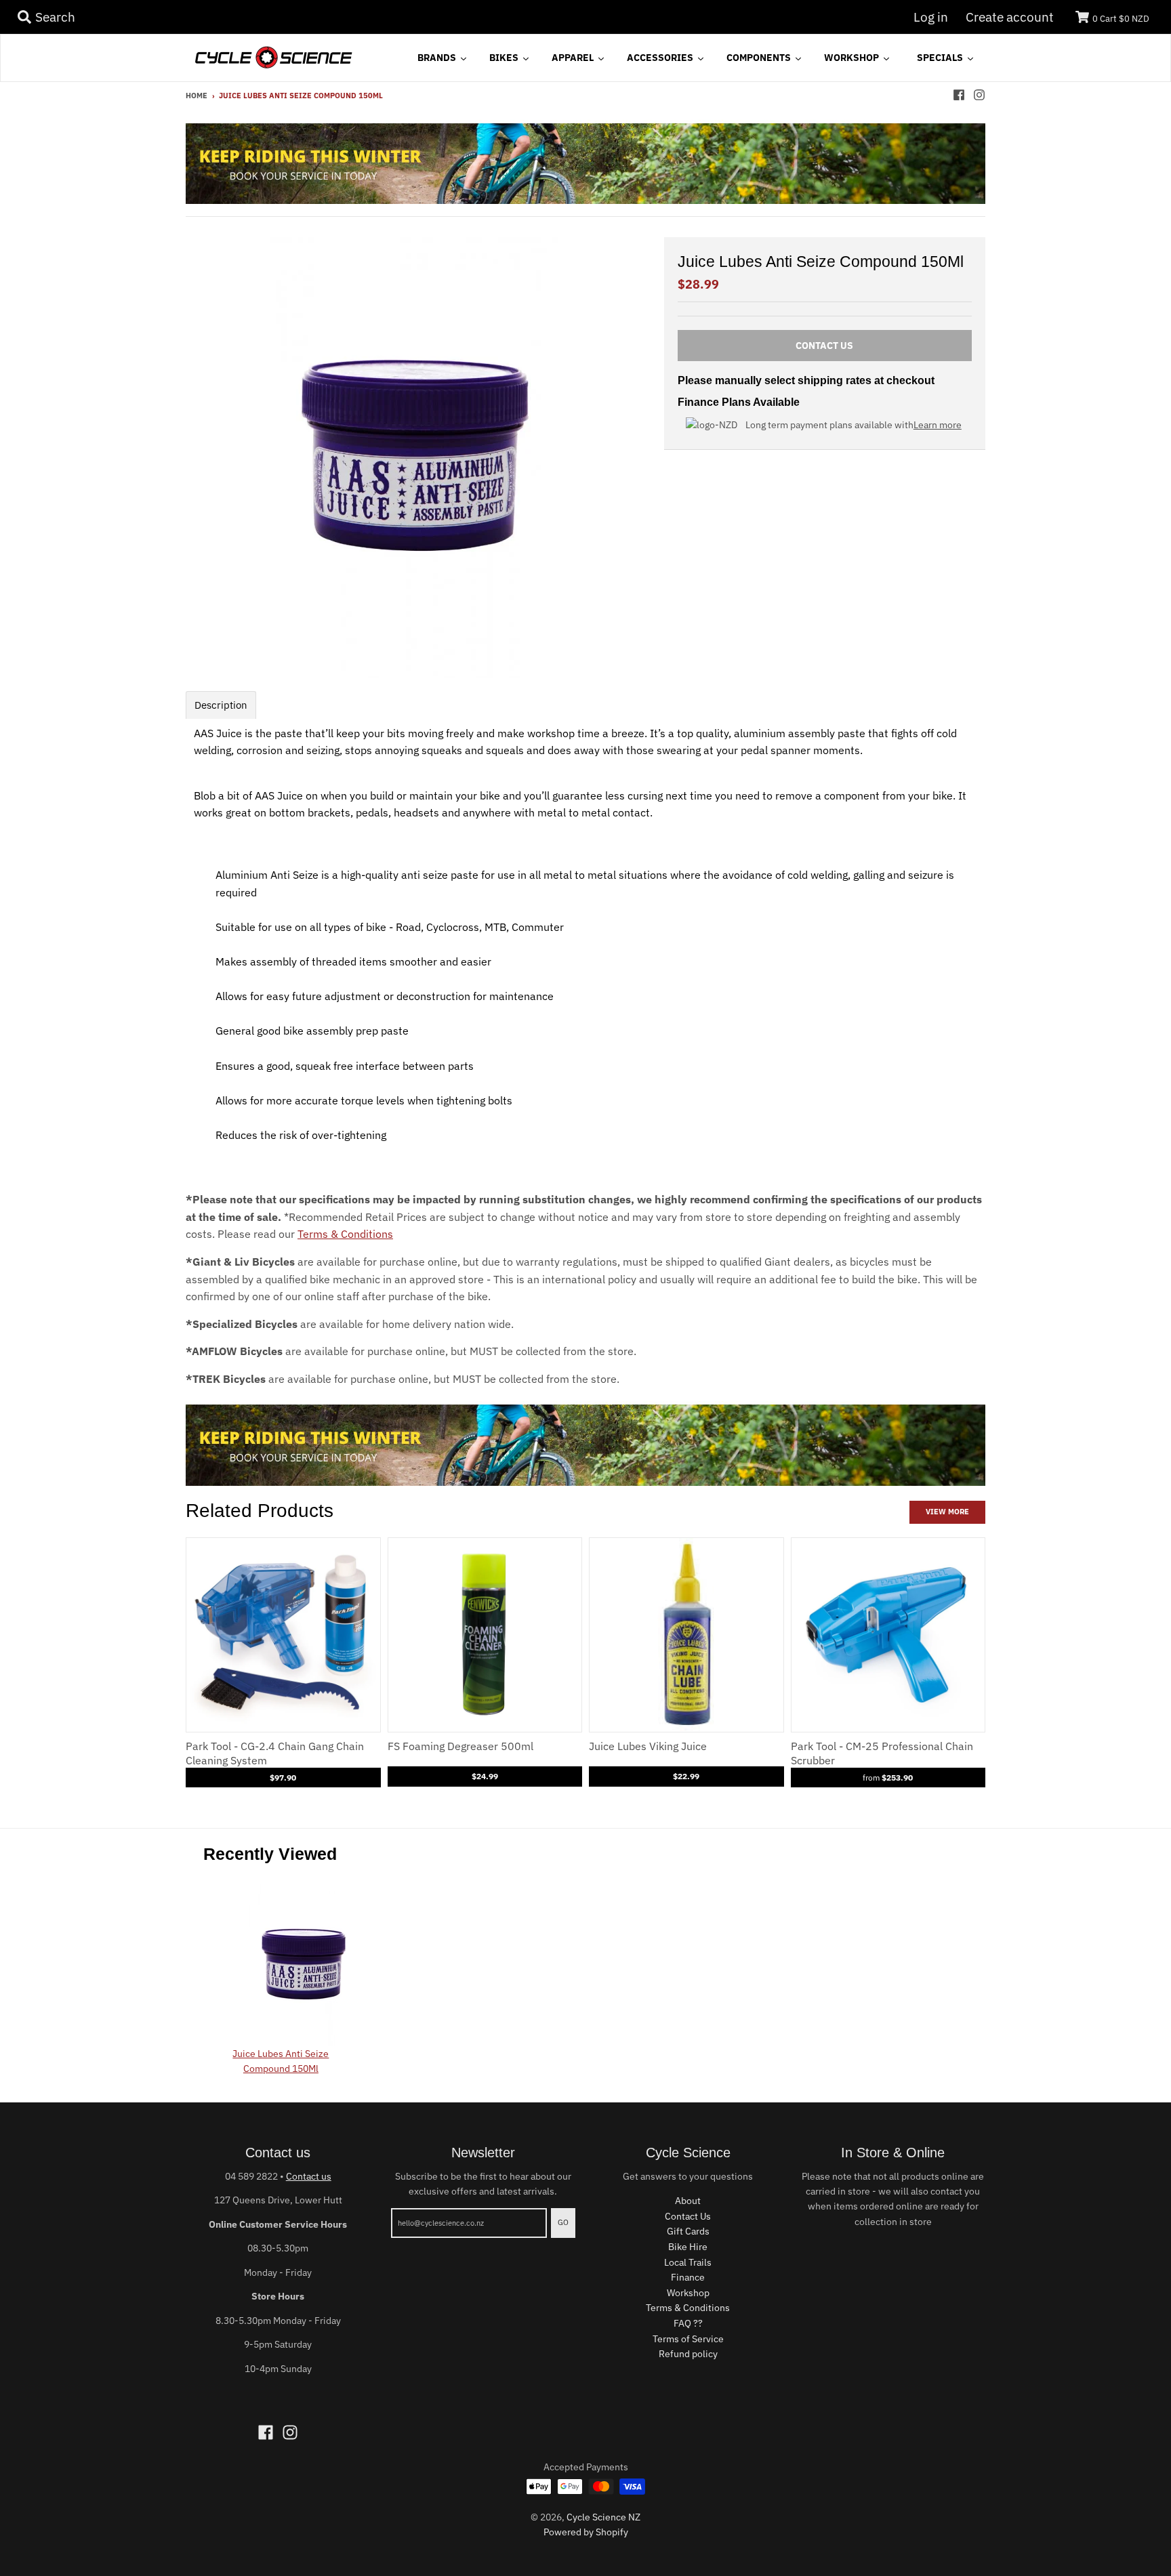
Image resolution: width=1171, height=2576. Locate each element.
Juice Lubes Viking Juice (648, 1746)
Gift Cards (688, 2231)
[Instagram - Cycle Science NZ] (979, 95)
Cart (1121, 19)
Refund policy (688, 2354)
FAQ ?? (688, 2323)
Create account (1010, 17)
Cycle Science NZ (603, 2517)
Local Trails (688, 2262)
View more (947, 1512)
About (688, 2201)
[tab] (221, 705)
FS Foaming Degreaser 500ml (460, 1746)
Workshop (688, 2293)
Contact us (309, 2176)
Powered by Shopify (586, 2532)
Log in (931, 17)
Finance (688, 2277)
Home (197, 96)
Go (563, 2222)
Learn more (938, 425)
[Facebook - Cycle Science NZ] (959, 95)
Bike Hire (688, 2247)
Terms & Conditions (345, 1234)
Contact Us (688, 2216)
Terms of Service (688, 2339)
